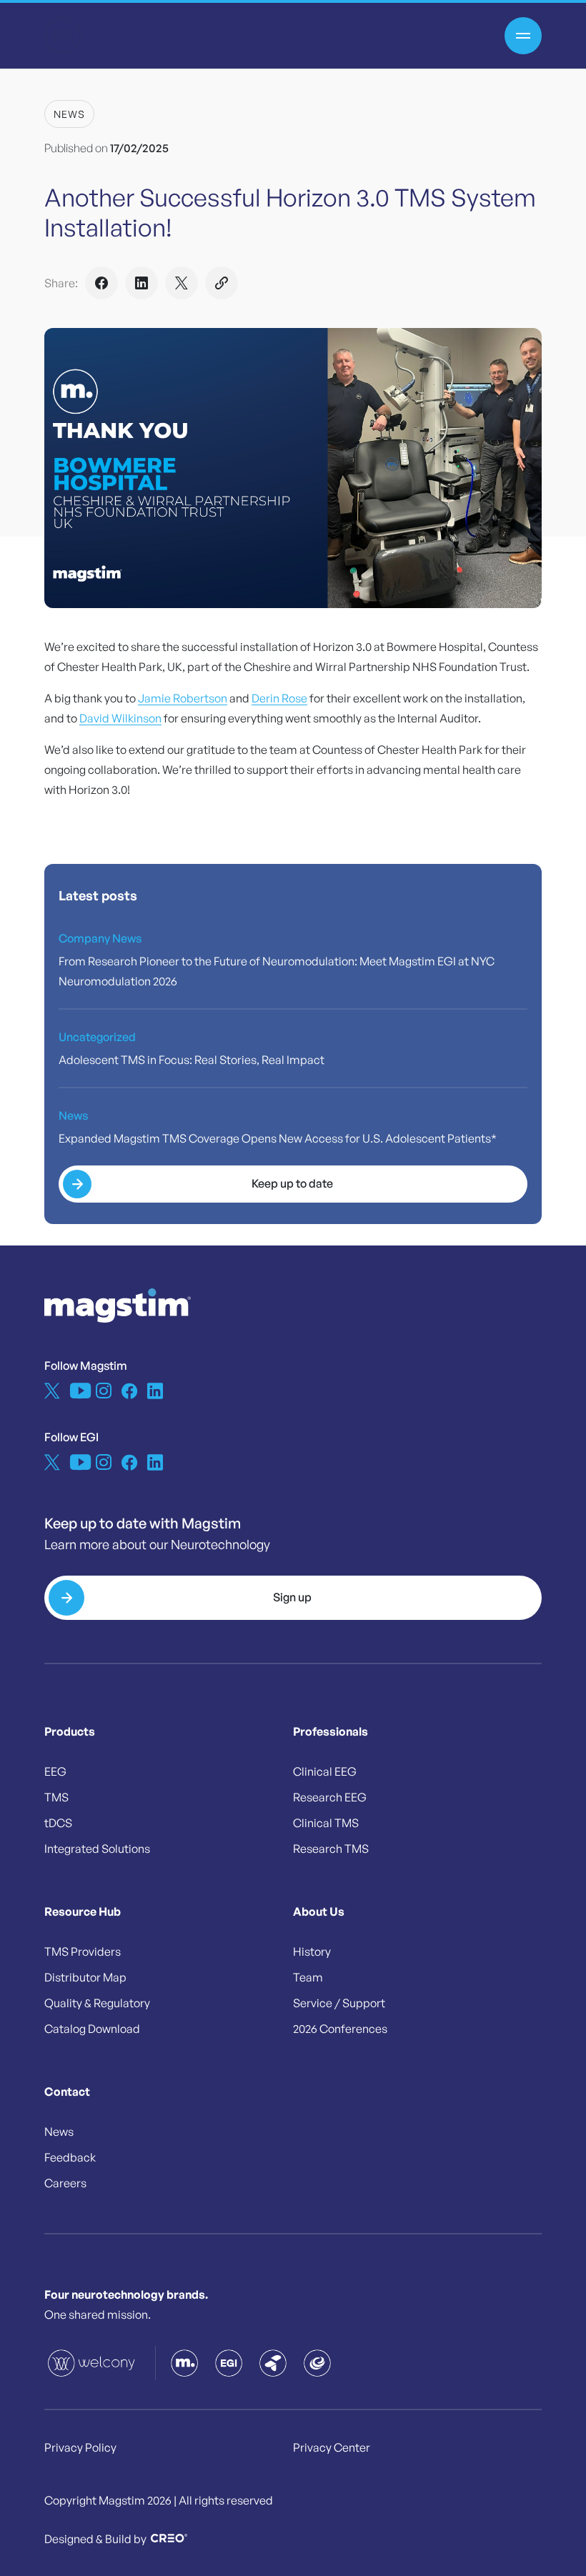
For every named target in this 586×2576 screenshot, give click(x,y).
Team (308, 1977)
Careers (65, 2183)
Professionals (331, 1731)
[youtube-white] (78, 1391)
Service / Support (339, 2003)
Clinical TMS (326, 1823)
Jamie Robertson (183, 698)
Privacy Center (332, 2447)
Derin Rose (279, 698)
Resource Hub (83, 1911)
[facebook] (129, 1391)
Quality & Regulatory (97, 2003)
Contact (67, 2092)
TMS (56, 1797)
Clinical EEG (325, 1771)
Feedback (70, 2157)
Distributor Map (85, 1977)
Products (70, 1731)
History (312, 1951)
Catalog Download (92, 2029)
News (69, 114)
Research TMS (331, 1849)
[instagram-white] (104, 1391)
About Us (319, 1911)
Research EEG (330, 1797)
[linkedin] (155, 1391)
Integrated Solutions (97, 1849)
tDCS (58, 1823)
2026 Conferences (340, 2029)
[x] (52, 1391)
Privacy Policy (80, 2447)
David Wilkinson (120, 718)
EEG (55, 1771)
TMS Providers (83, 1951)
